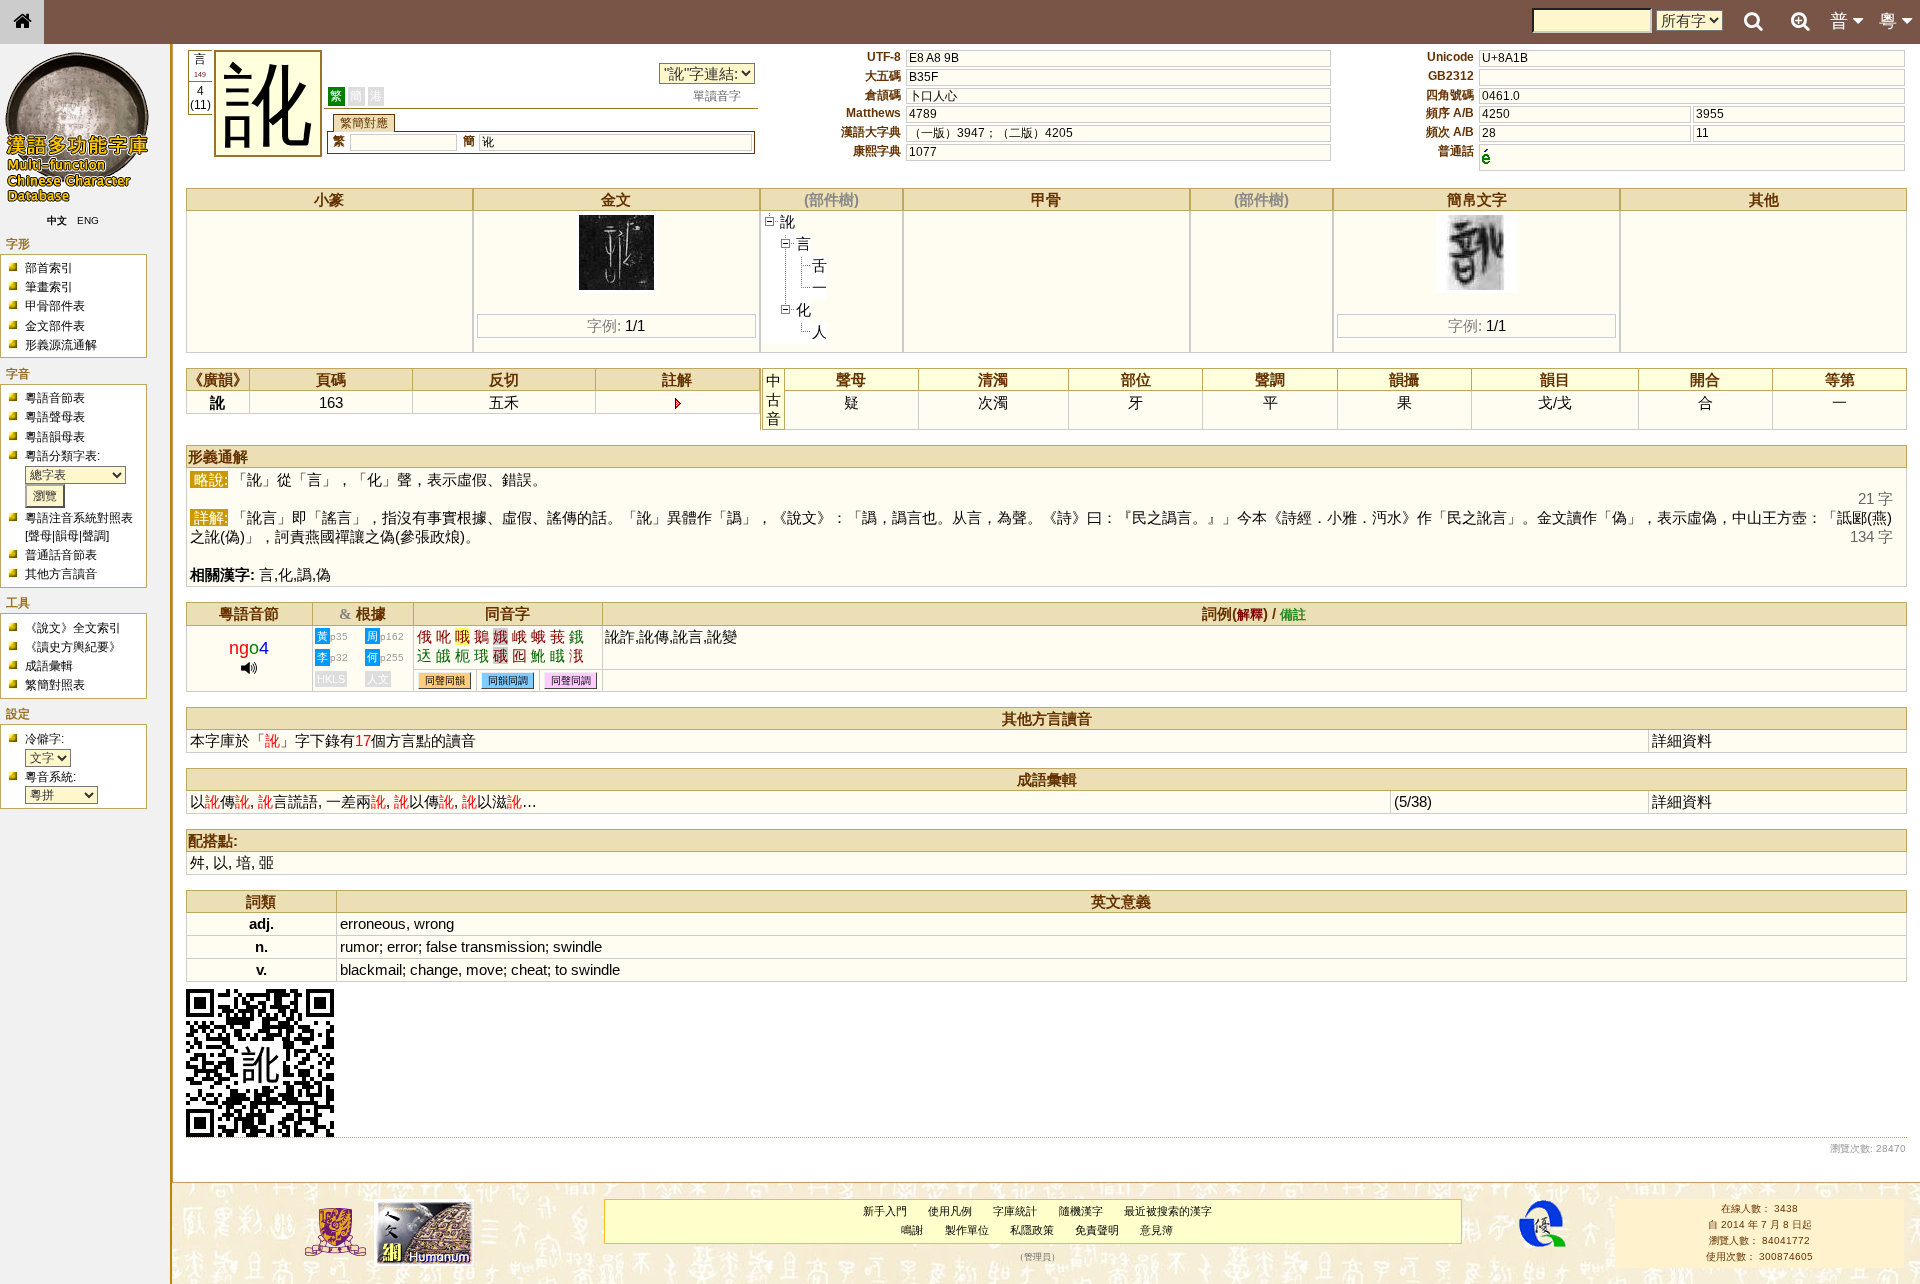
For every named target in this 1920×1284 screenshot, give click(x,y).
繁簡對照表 (55, 685)
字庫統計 (1015, 1211)
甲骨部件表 (55, 306)
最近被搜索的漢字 (1168, 1211)
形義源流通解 (61, 345)
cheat (529, 969)
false (441, 946)
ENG (88, 220)
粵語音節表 (55, 398)
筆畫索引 (49, 287)
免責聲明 (1097, 1230)
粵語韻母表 (55, 437)
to (561, 969)
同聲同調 (571, 680)
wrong (434, 923)
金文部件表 (55, 326)
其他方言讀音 (61, 574)
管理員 (1037, 1257)
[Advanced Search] (1800, 21)
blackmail (371, 969)
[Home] (22, 22)
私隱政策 (1032, 1230)
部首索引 (49, 268)
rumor (359, 946)
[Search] (1753, 22)
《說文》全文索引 (73, 628)
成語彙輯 (49, 666)
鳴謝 (912, 1230)
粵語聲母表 (55, 417)
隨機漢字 (1081, 1211)
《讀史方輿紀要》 (73, 647)
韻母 (67, 536)
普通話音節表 (61, 555)
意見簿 (1156, 1230)
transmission (503, 946)
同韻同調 (508, 680)
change (434, 969)
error (402, 946)
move (484, 969)
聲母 (40, 536)
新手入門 (885, 1211)
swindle (577, 946)
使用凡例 (950, 1211)
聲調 (94, 536)
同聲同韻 (445, 680)
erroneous (373, 923)
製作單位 (967, 1230)
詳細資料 (1682, 740)
